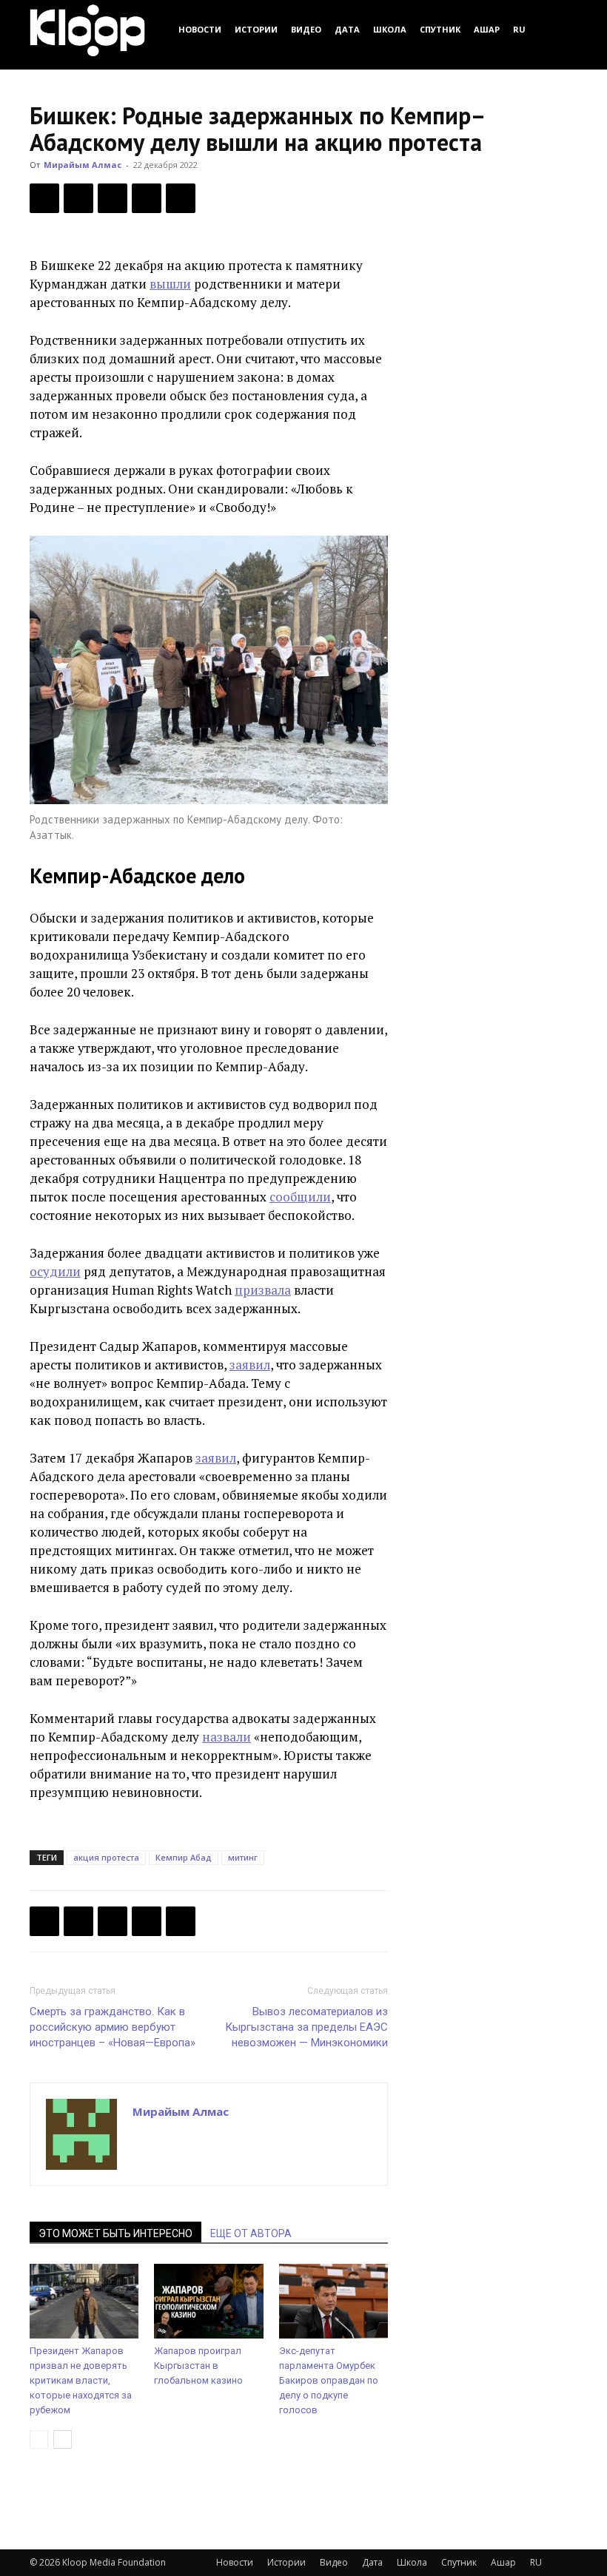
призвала (263, 1290)
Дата (347, 29)
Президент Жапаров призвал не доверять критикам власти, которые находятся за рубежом (81, 2380)
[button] (560, 29)
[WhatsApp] (181, 198)
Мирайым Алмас (83, 165)
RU (519, 29)
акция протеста (106, 1857)
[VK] (113, 198)
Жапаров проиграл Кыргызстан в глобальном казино (198, 2366)
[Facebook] (44, 198)
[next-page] (63, 2440)
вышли (170, 284)
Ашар (487, 29)
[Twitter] (78, 198)
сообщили (300, 1197)
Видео (306, 29)
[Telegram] (147, 198)
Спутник (440, 29)
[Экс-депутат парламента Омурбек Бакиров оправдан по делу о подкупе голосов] (333, 2301)
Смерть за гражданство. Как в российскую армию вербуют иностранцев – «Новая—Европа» (113, 2027)
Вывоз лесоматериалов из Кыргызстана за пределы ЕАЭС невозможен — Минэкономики (306, 2027)
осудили (55, 1271)
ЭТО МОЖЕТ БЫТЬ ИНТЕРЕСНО (115, 2233)
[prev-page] (39, 2440)
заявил (250, 1365)
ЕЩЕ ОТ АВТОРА (251, 2233)
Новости (200, 29)
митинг (243, 1857)
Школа (390, 29)
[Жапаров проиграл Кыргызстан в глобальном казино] (208, 2301)
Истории (256, 29)
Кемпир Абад (184, 1857)
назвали (227, 1737)
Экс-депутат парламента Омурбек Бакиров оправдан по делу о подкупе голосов (329, 2380)
